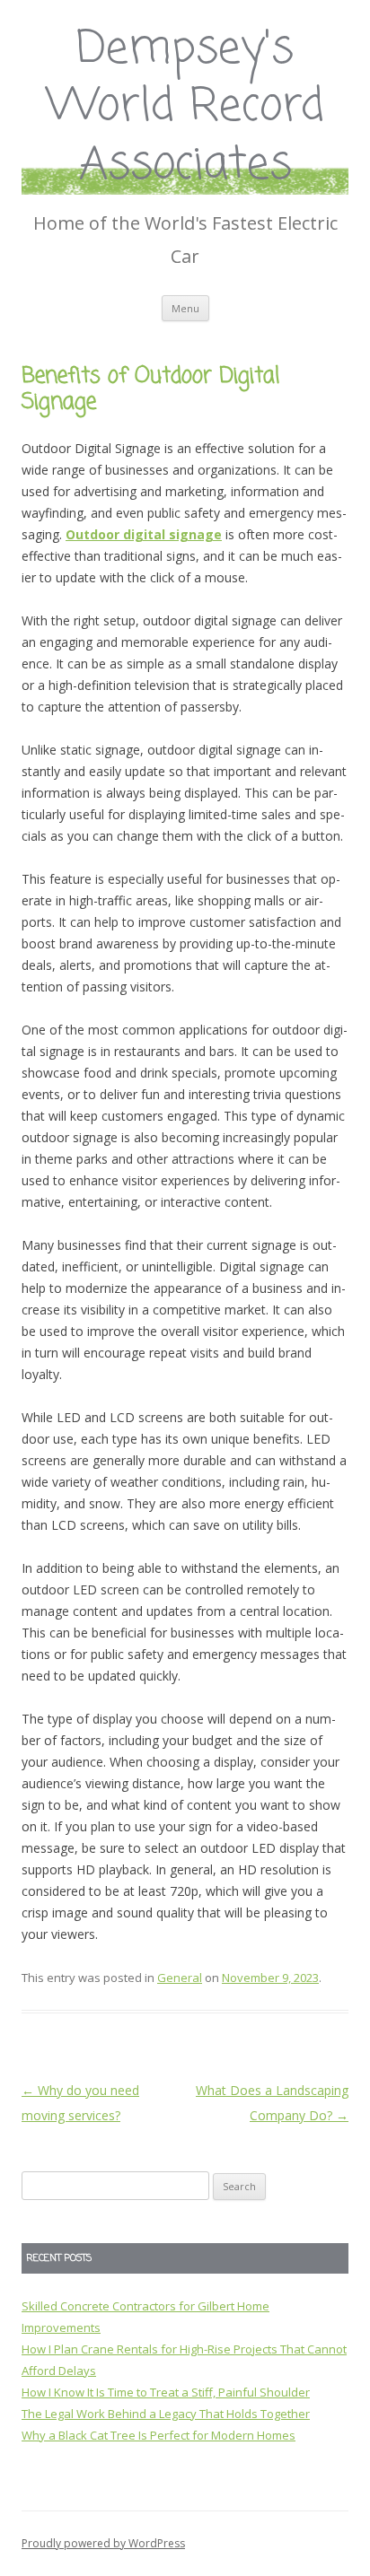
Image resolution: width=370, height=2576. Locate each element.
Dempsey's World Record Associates (185, 108)
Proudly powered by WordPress (103, 2543)
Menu (185, 308)
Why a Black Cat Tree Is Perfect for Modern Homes (159, 2435)
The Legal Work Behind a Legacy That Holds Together (166, 2414)
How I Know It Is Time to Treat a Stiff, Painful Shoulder (166, 2392)
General (180, 1978)
